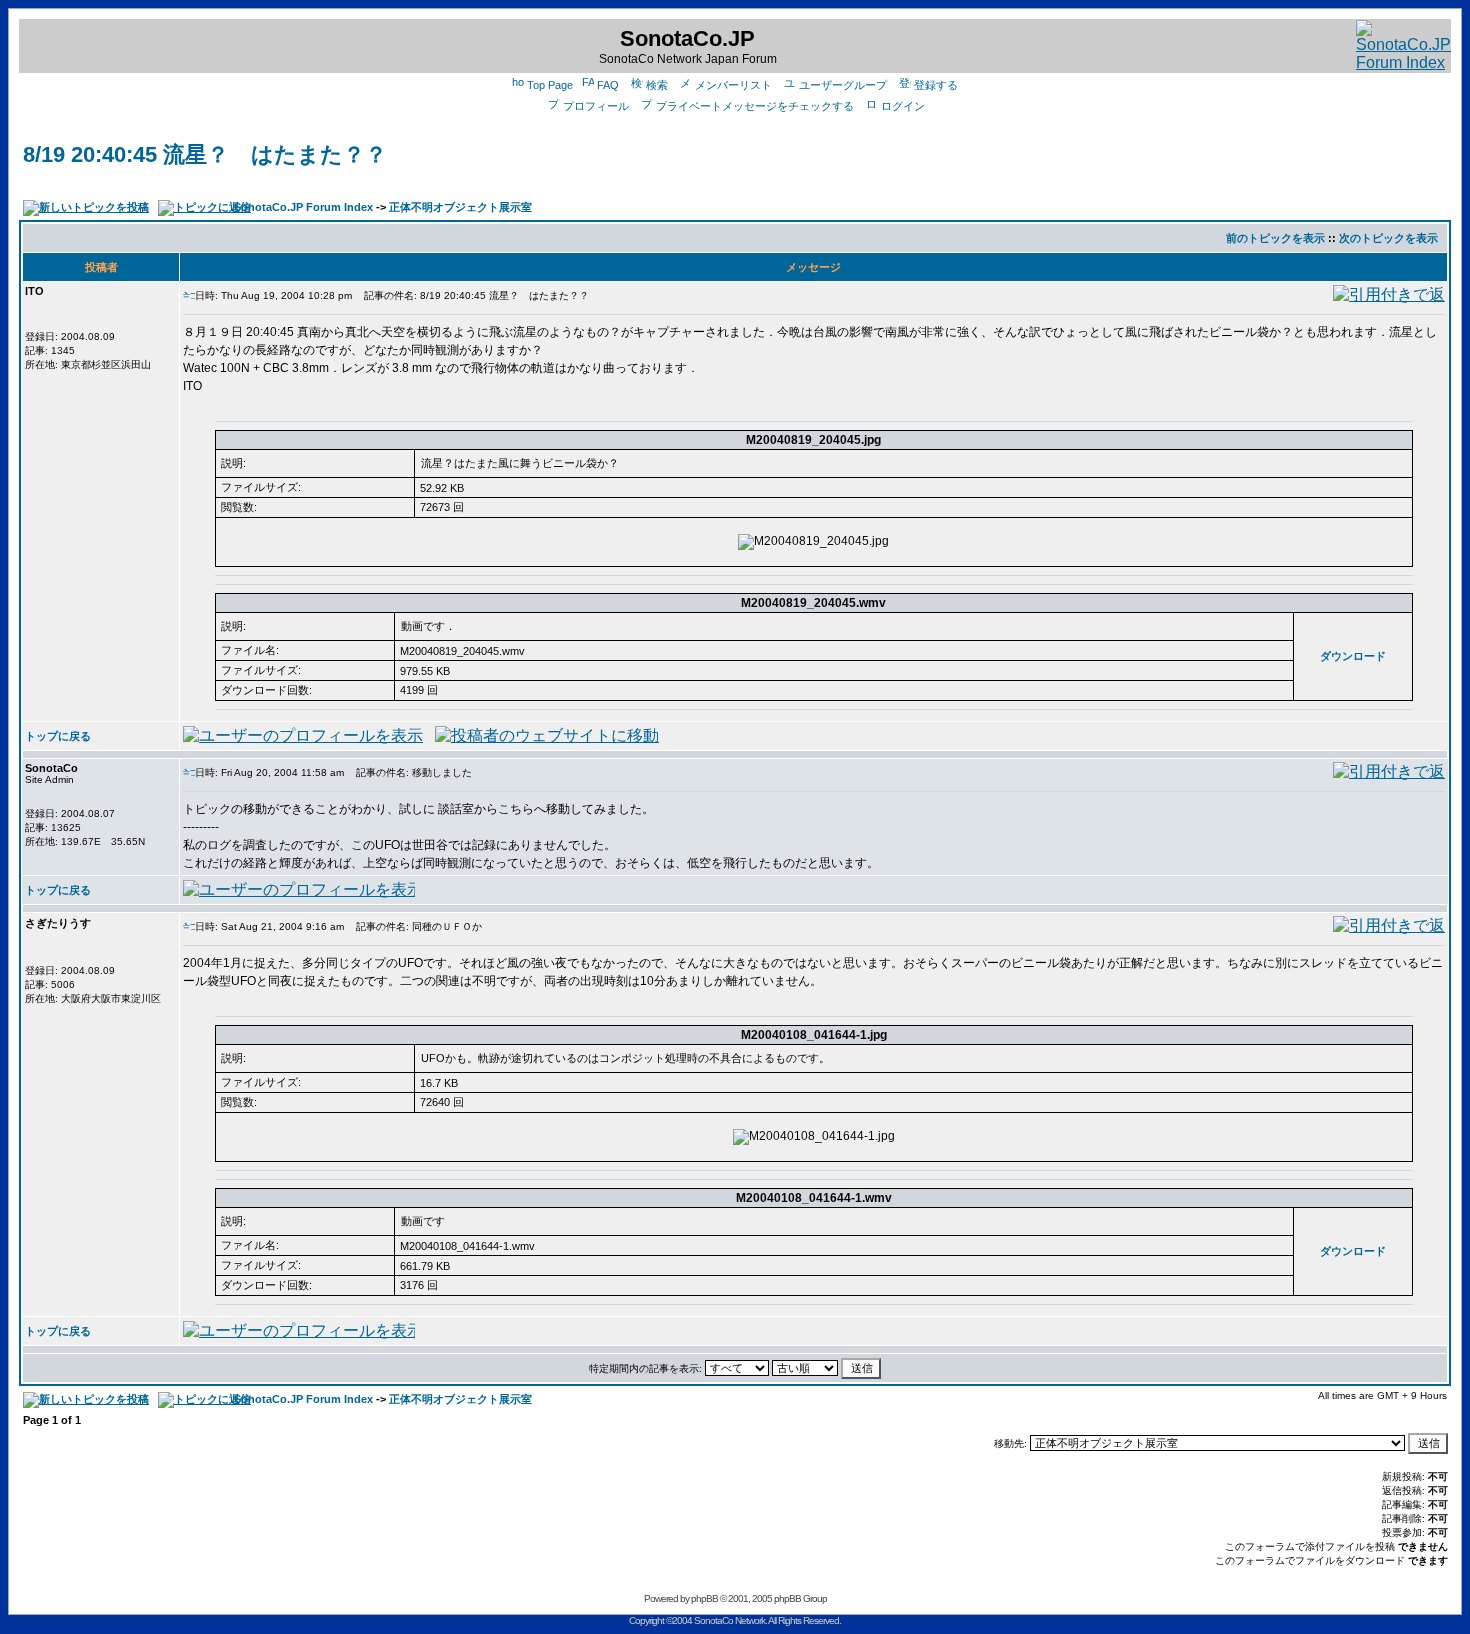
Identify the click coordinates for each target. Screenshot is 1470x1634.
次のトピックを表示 (1388, 238)
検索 (657, 85)
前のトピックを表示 (1275, 238)
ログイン (903, 106)
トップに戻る (58, 736)
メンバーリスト (733, 85)
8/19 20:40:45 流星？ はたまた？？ (205, 154)
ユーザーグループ (843, 85)
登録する (936, 85)
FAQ (608, 85)
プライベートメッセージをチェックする (755, 106)
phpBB (704, 1598)
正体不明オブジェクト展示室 (460, 207)
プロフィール (596, 106)
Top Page (550, 85)
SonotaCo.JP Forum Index (303, 207)
